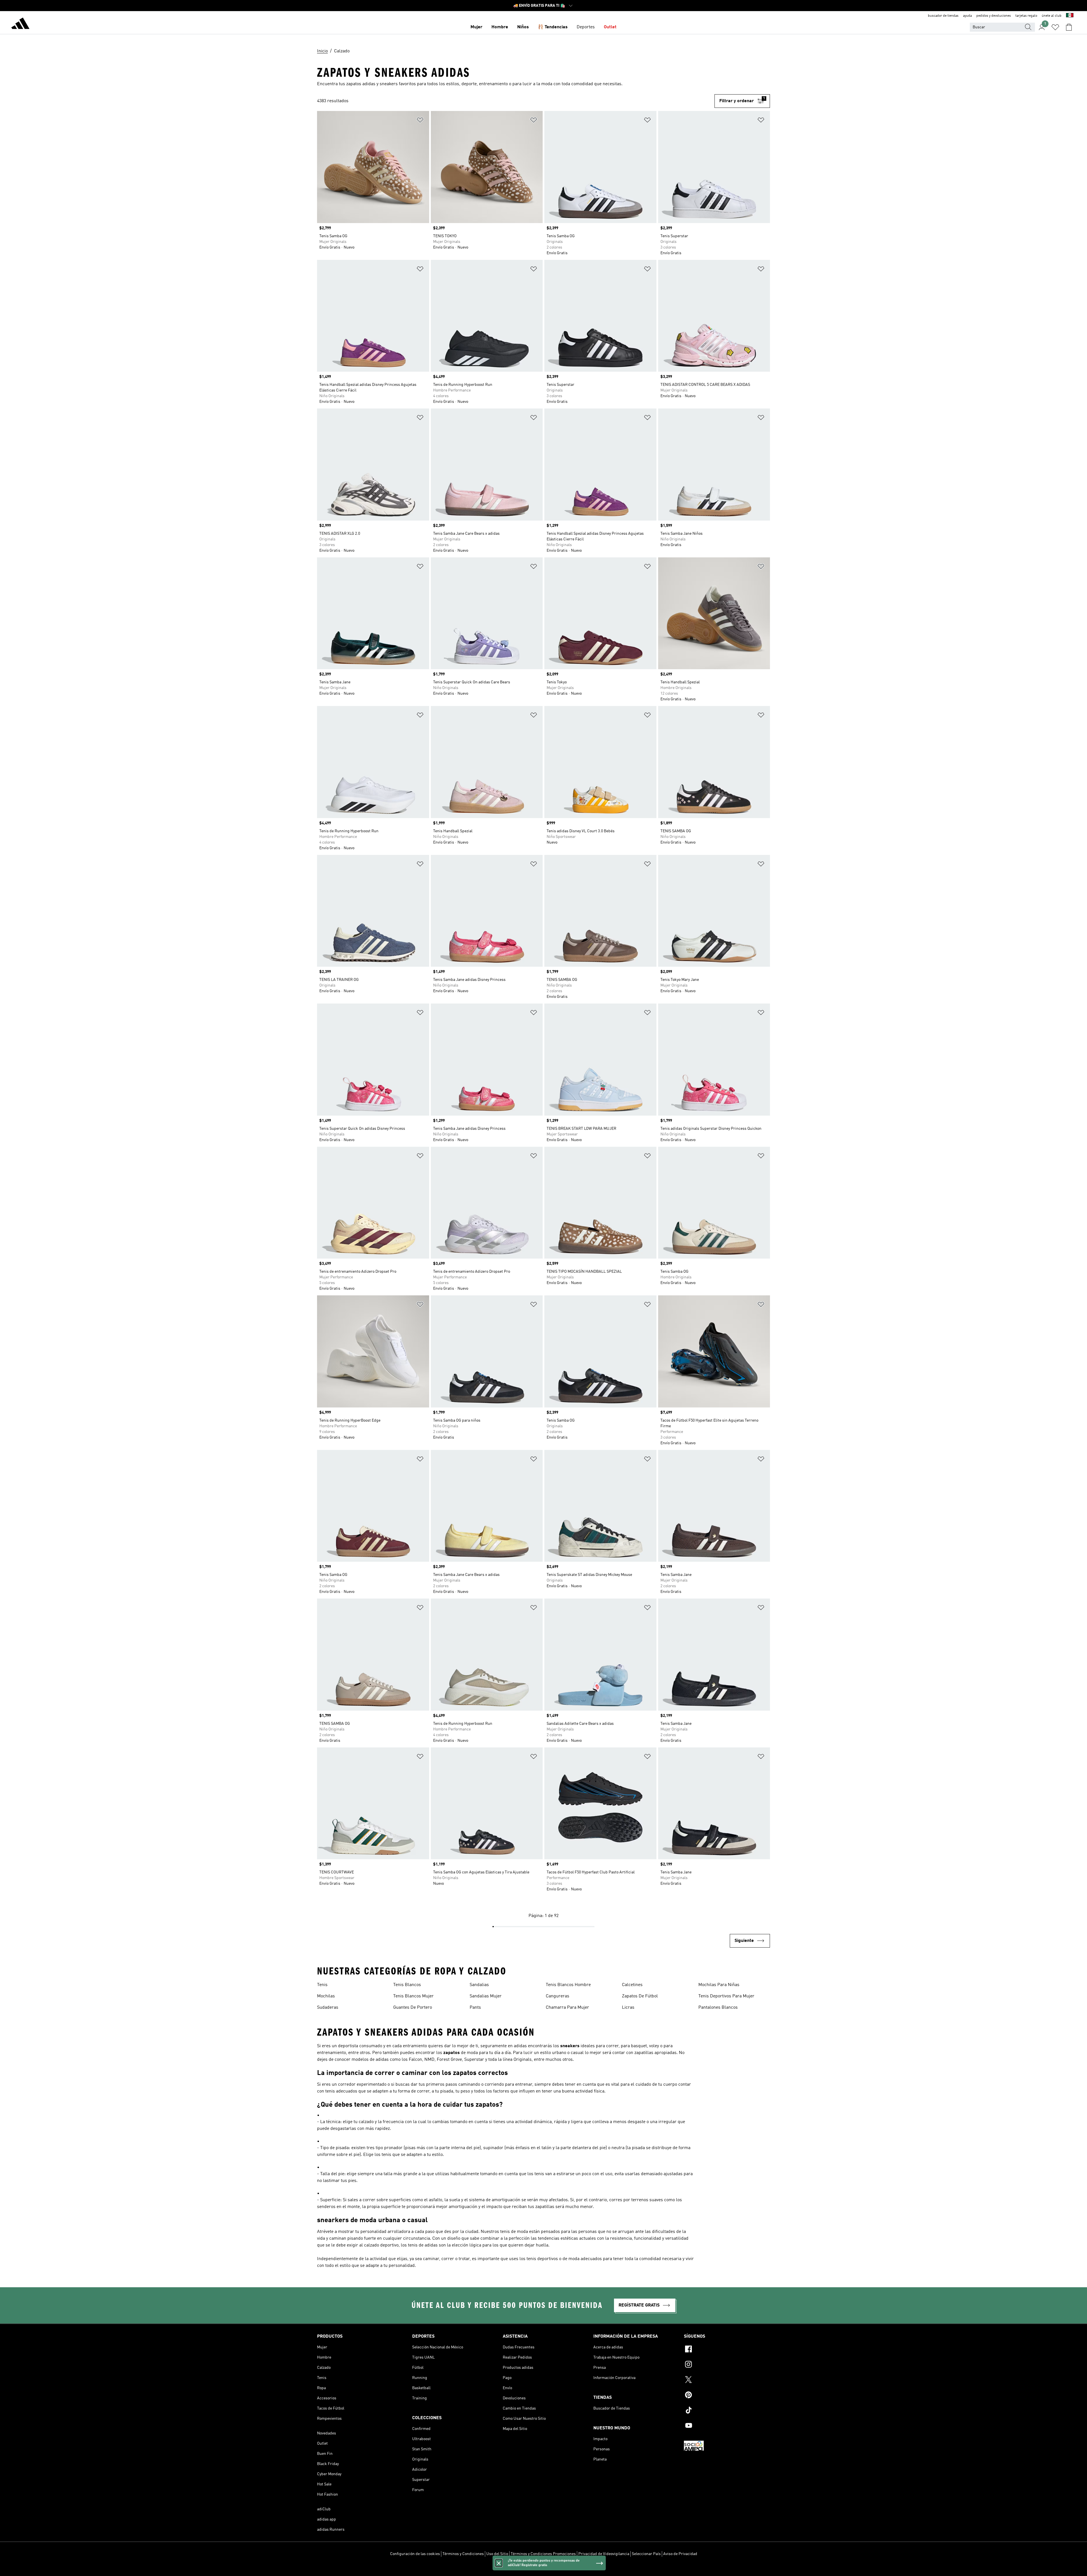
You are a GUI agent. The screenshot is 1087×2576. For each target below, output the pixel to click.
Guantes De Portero (413, 2008)
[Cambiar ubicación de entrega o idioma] (1070, 16)
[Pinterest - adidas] (727, 2396)
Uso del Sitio (497, 2554)
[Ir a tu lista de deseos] (1055, 27)
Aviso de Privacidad (680, 2554)
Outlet (610, 27)
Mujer (476, 27)
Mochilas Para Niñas (719, 1985)
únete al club (1052, 16)
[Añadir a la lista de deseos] (420, 121)
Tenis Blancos (407, 1985)
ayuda (967, 16)
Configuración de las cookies (415, 2554)
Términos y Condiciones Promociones (543, 2554)
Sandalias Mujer (486, 1996)
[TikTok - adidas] (727, 2411)
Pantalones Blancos (718, 2008)
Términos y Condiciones (463, 2554)
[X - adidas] (727, 2380)
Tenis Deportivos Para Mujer (726, 1996)
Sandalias (479, 1985)
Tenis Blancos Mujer (413, 1996)
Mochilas (326, 1996)
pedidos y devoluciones (994, 16)
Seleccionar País (646, 2554)
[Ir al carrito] (1069, 27)
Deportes (586, 27)
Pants (475, 2008)
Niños (523, 27)
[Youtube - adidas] (727, 2426)
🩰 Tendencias (553, 27)
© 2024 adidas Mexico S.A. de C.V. (543, 2569)
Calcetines (632, 1985)
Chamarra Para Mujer (567, 2008)
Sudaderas (328, 2008)
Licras (628, 2008)
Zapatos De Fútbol (640, 1996)
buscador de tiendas (943, 16)
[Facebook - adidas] (727, 2350)
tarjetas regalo (1026, 16)
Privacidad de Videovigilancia (604, 2554)
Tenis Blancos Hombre (568, 1985)
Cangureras (558, 1996)
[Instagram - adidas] (727, 2365)
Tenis (322, 1985)
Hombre (500, 27)
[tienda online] (20, 24)
